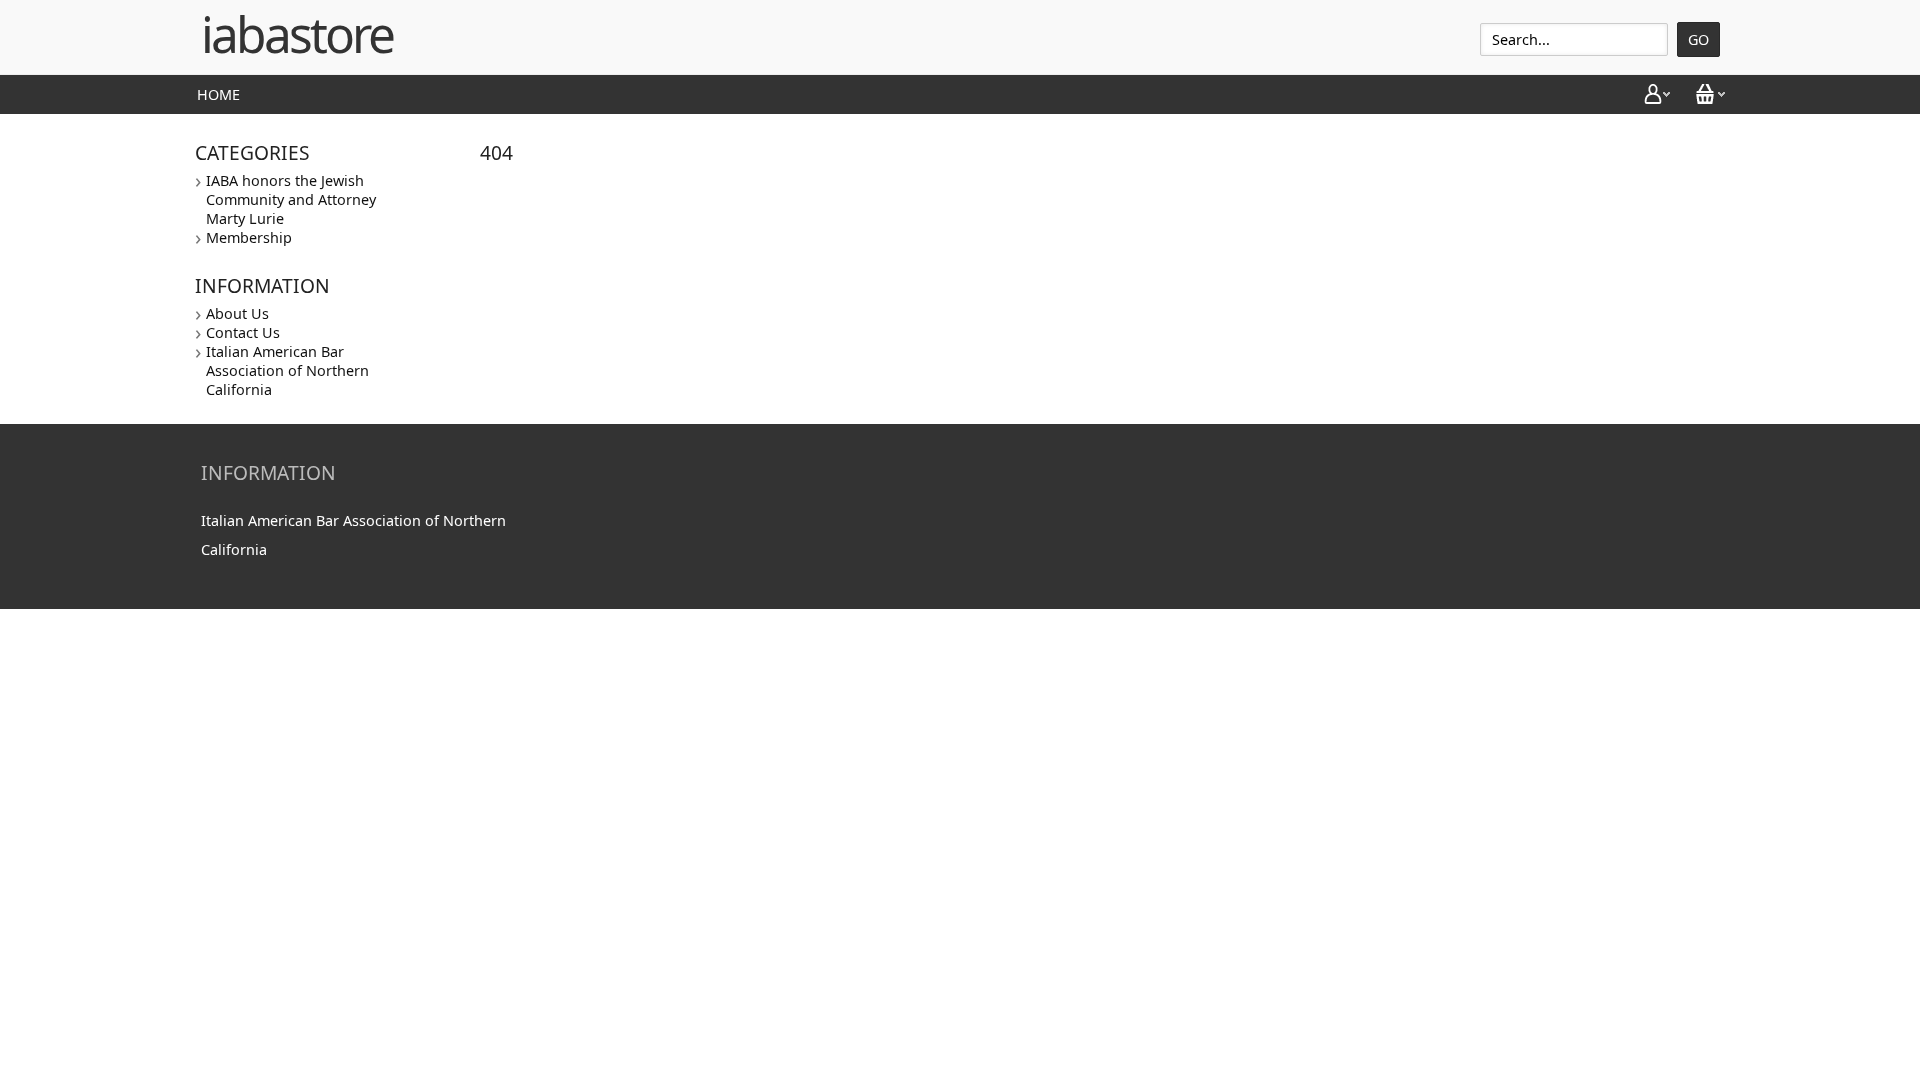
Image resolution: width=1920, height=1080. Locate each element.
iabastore (297, 34)
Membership (249, 237)
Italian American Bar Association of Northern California (287, 370)
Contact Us (243, 332)
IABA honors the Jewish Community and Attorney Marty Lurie (291, 199)
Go (1698, 39)
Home (218, 94)
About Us (237, 313)
